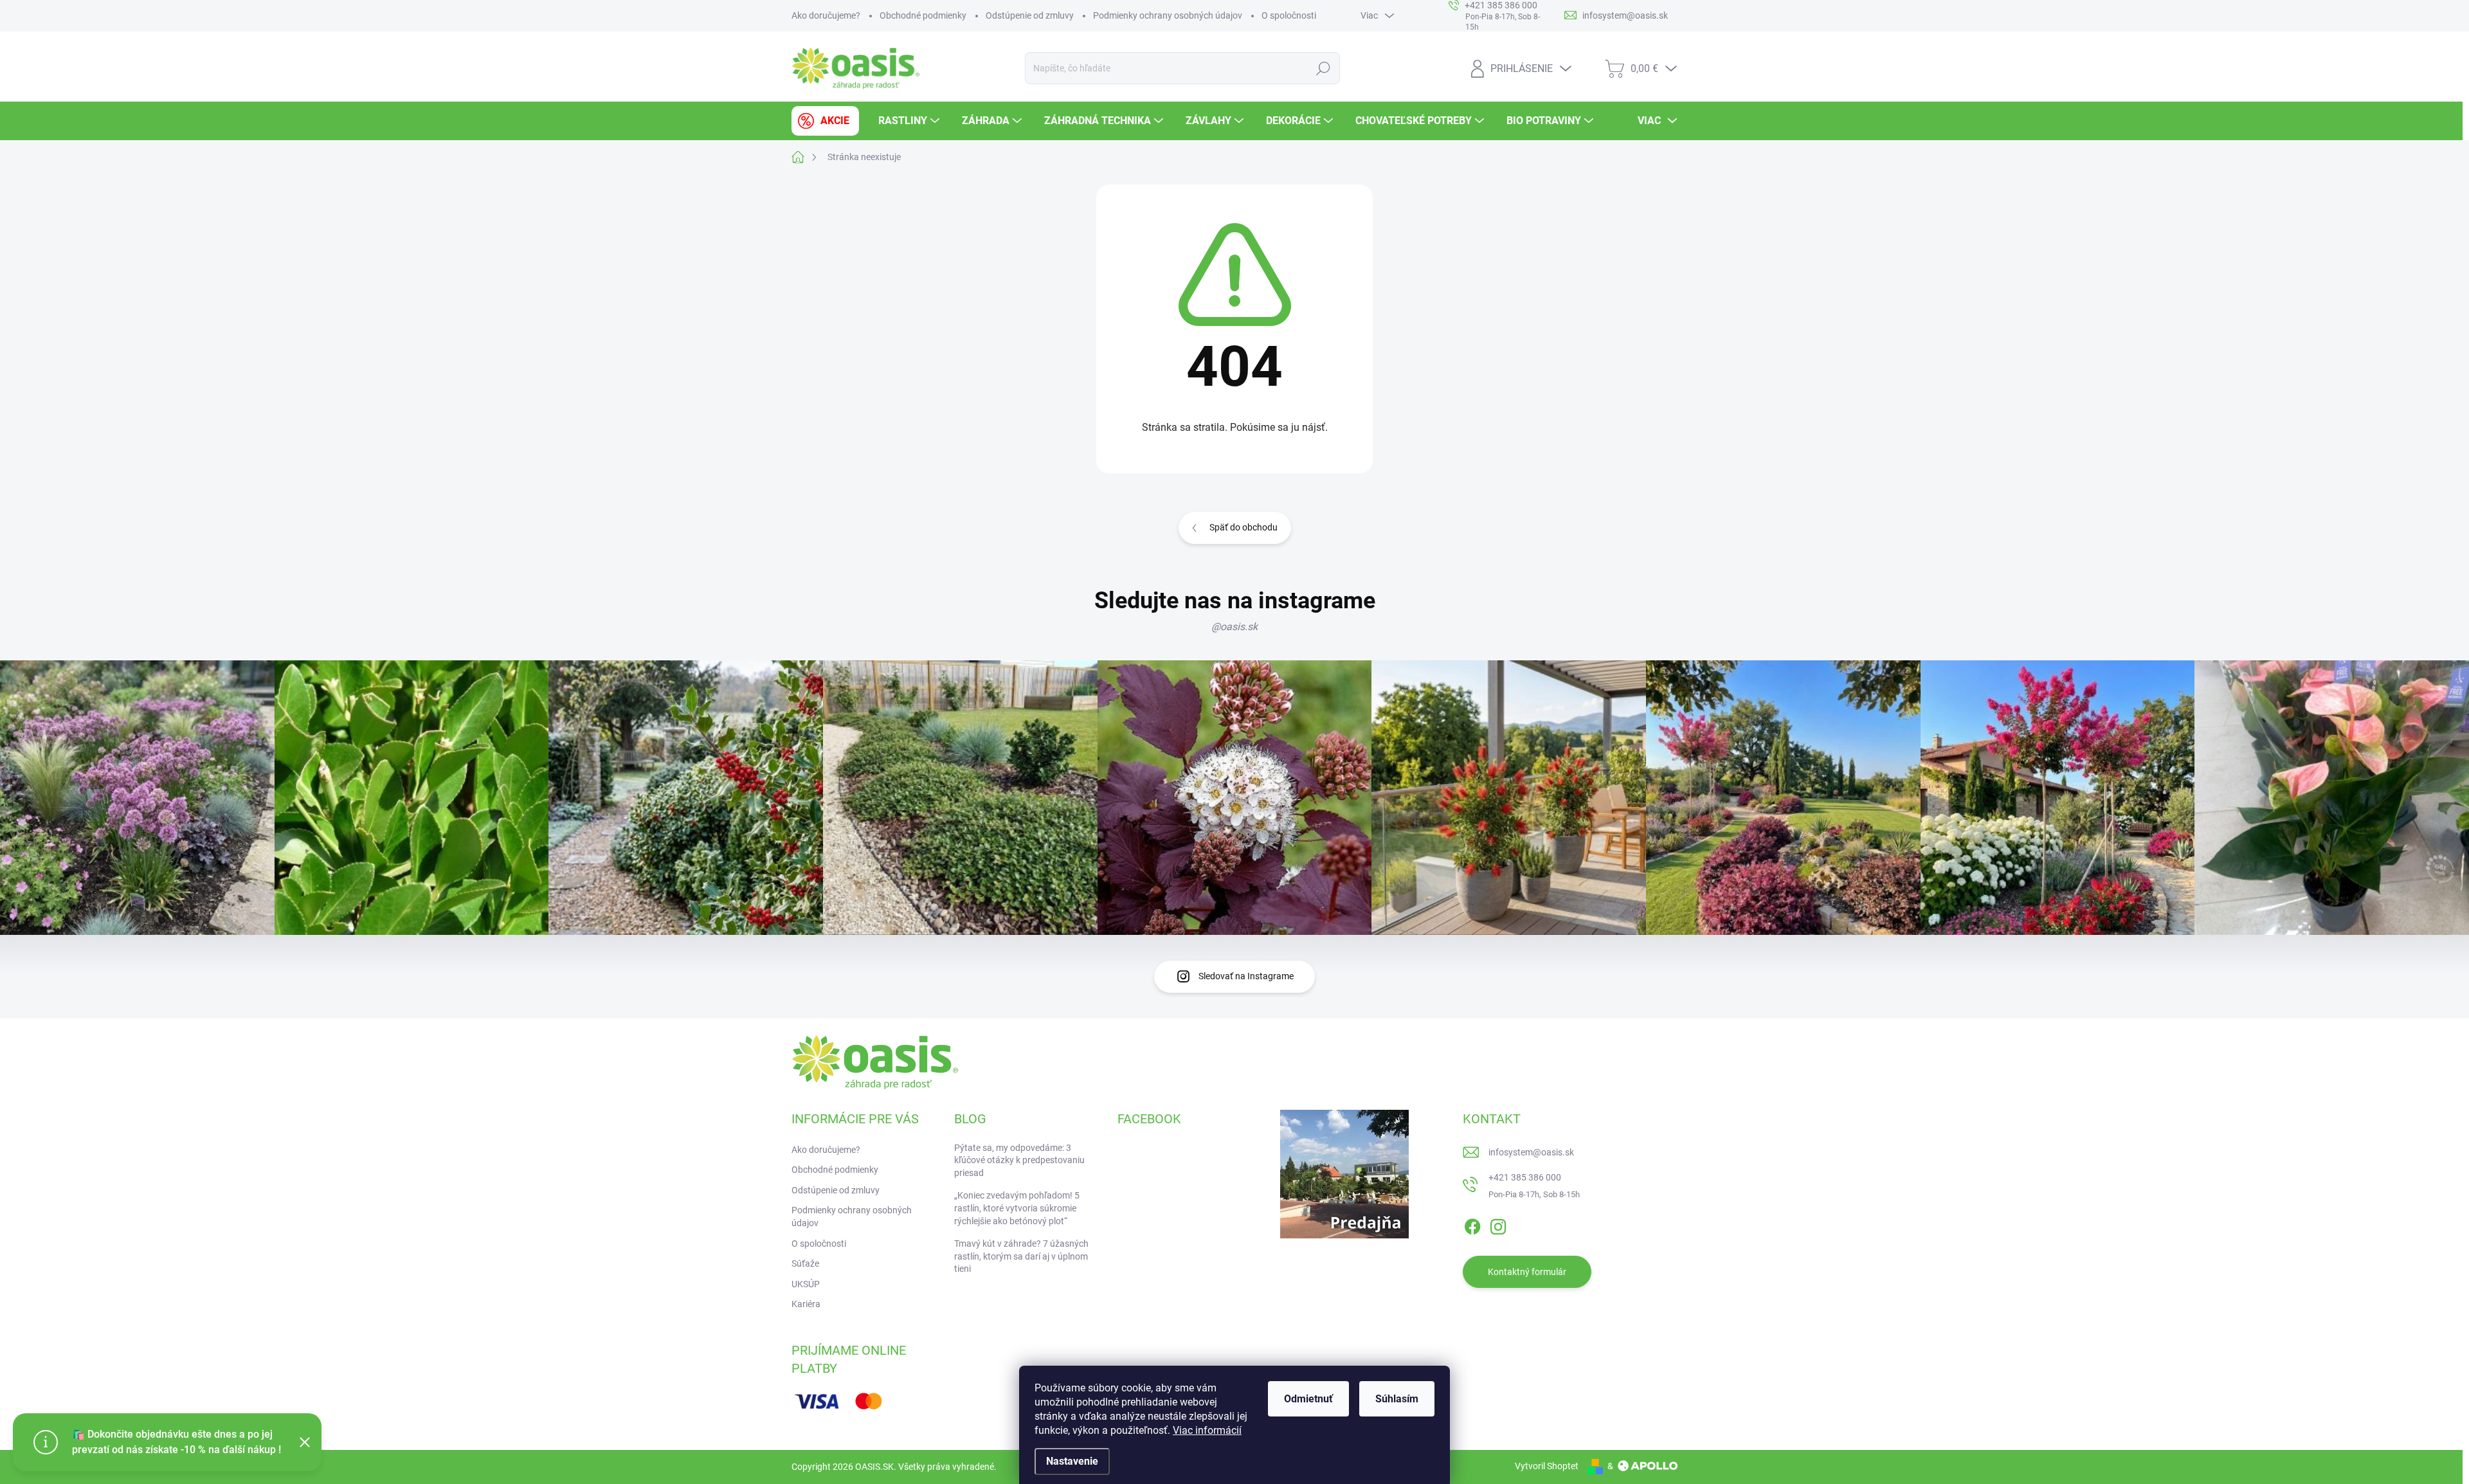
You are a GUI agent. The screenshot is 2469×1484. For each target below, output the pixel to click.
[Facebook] (1472, 1225)
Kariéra (806, 1304)
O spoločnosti (1289, 15)
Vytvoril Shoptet (1547, 1466)
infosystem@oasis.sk (1531, 1152)
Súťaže (805, 1263)
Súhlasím (1397, 1399)
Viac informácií (1207, 1430)
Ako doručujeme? (826, 15)
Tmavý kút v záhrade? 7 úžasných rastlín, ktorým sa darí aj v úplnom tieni (1021, 1256)
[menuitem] (825, 121)
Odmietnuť (1308, 1399)
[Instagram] (1498, 1225)
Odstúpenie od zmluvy (1030, 15)
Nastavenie (1072, 1461)
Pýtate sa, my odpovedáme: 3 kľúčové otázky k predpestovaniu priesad (1019, 1160)
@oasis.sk (1234, 627)
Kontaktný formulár (1527, 1272)
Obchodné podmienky (923, 15)
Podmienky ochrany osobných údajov (1168, 15)
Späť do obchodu (1244, 527)
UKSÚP (806, 1284)
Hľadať (1324, 68)
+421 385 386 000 (1525, 1177)
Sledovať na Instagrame (1246, 976)
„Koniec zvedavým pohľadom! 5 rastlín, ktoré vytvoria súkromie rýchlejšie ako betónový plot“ (1017, 1208)
